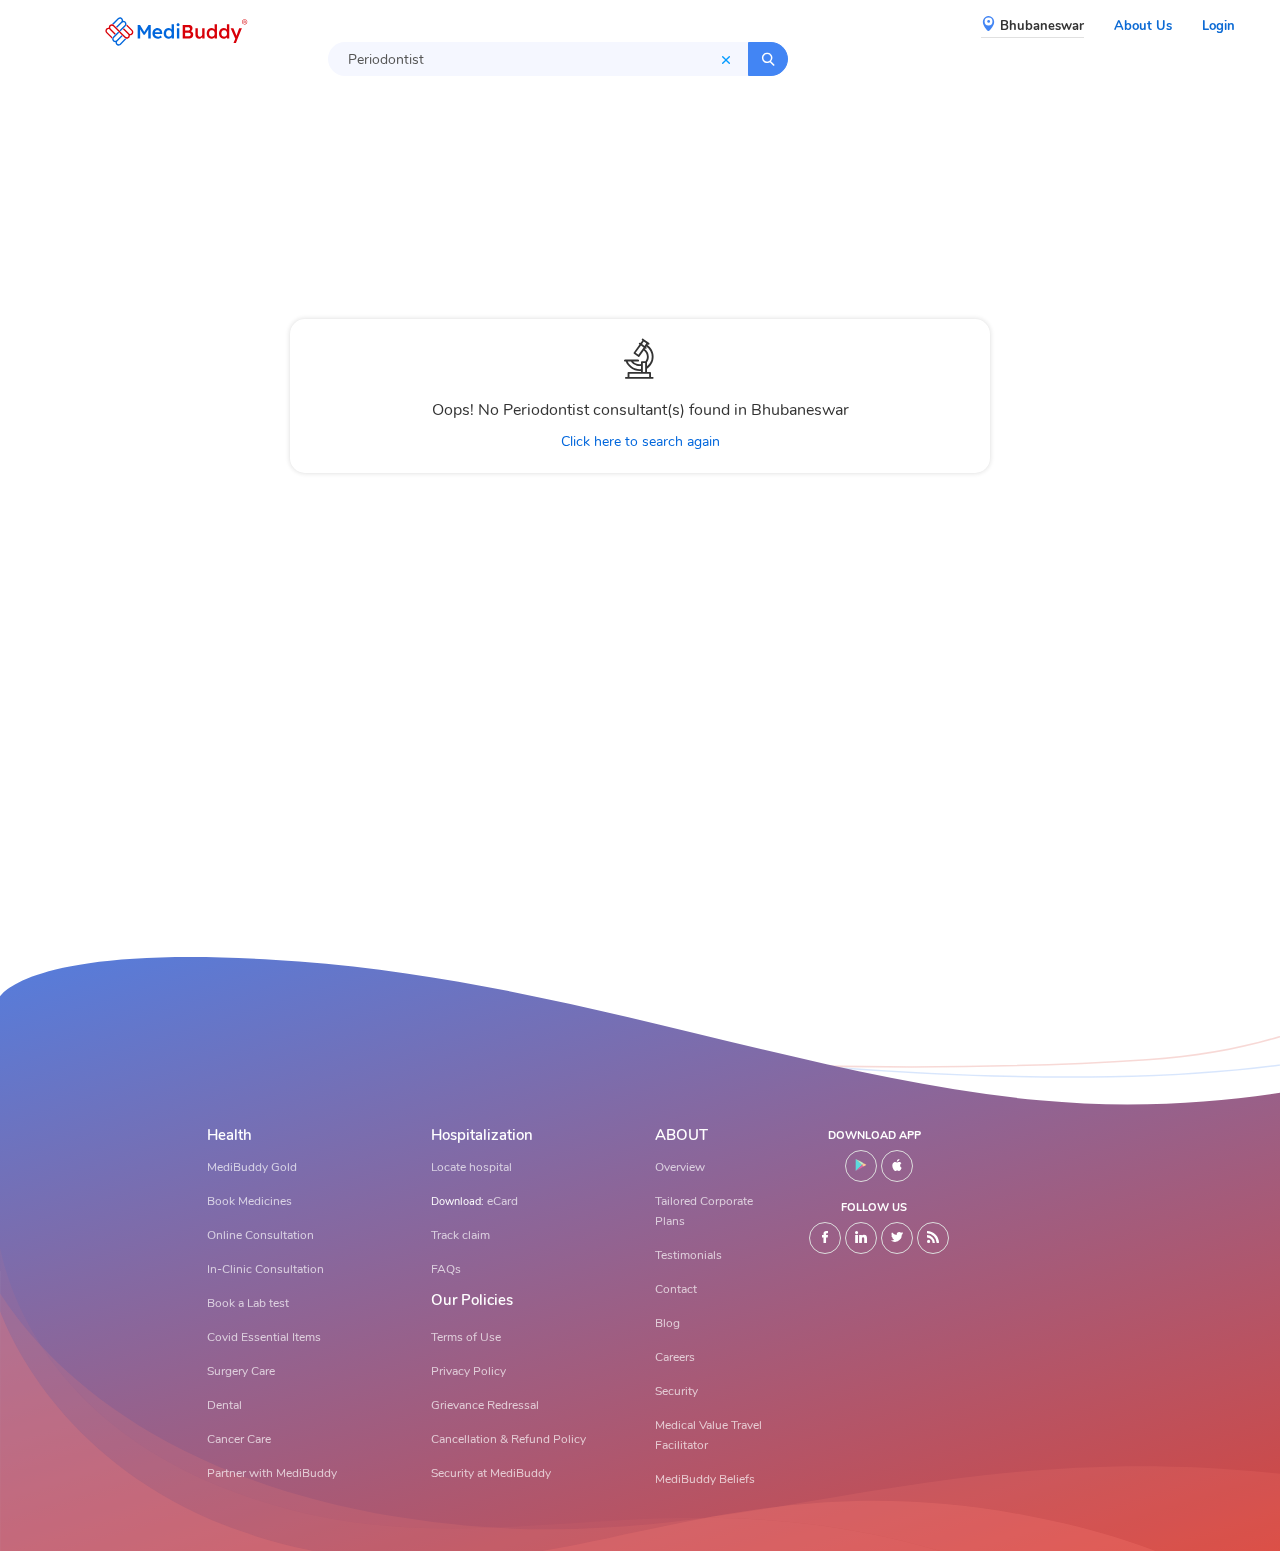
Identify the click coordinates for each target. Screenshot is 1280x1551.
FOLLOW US (874, 1207)
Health (229, 1135)
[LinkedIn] (861, 1238)
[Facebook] (825, 1238)
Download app (874, 1135)
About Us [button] (1143, 26)
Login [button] (1218, 26)
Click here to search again (640, 441)
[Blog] (933, 1238)
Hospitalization (482, 1135)
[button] (171, 31)
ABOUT (681, 1135)
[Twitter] (897, 1238)
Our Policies (472, 1300)
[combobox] (538, 59)
